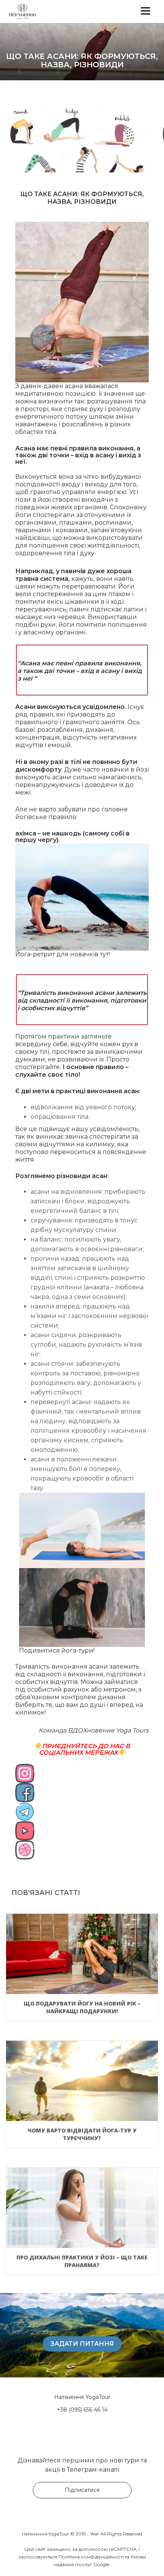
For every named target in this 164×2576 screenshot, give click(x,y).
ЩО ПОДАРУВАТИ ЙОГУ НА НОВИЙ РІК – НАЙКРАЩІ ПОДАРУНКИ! (82, 2007)
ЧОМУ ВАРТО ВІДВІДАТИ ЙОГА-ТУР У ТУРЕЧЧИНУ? (82, 2134)
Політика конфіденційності (91, 2557)
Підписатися (82, 2490)
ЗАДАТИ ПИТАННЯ (82, 2343)
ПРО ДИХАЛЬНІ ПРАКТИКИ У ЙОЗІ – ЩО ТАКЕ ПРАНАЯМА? (82, 2261)
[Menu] (146, 11)
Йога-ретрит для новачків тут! (63, 954)
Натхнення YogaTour (82, 2397)
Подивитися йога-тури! (57, 1650)
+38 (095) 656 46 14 (82, 2410)
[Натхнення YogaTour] (31, 11)
